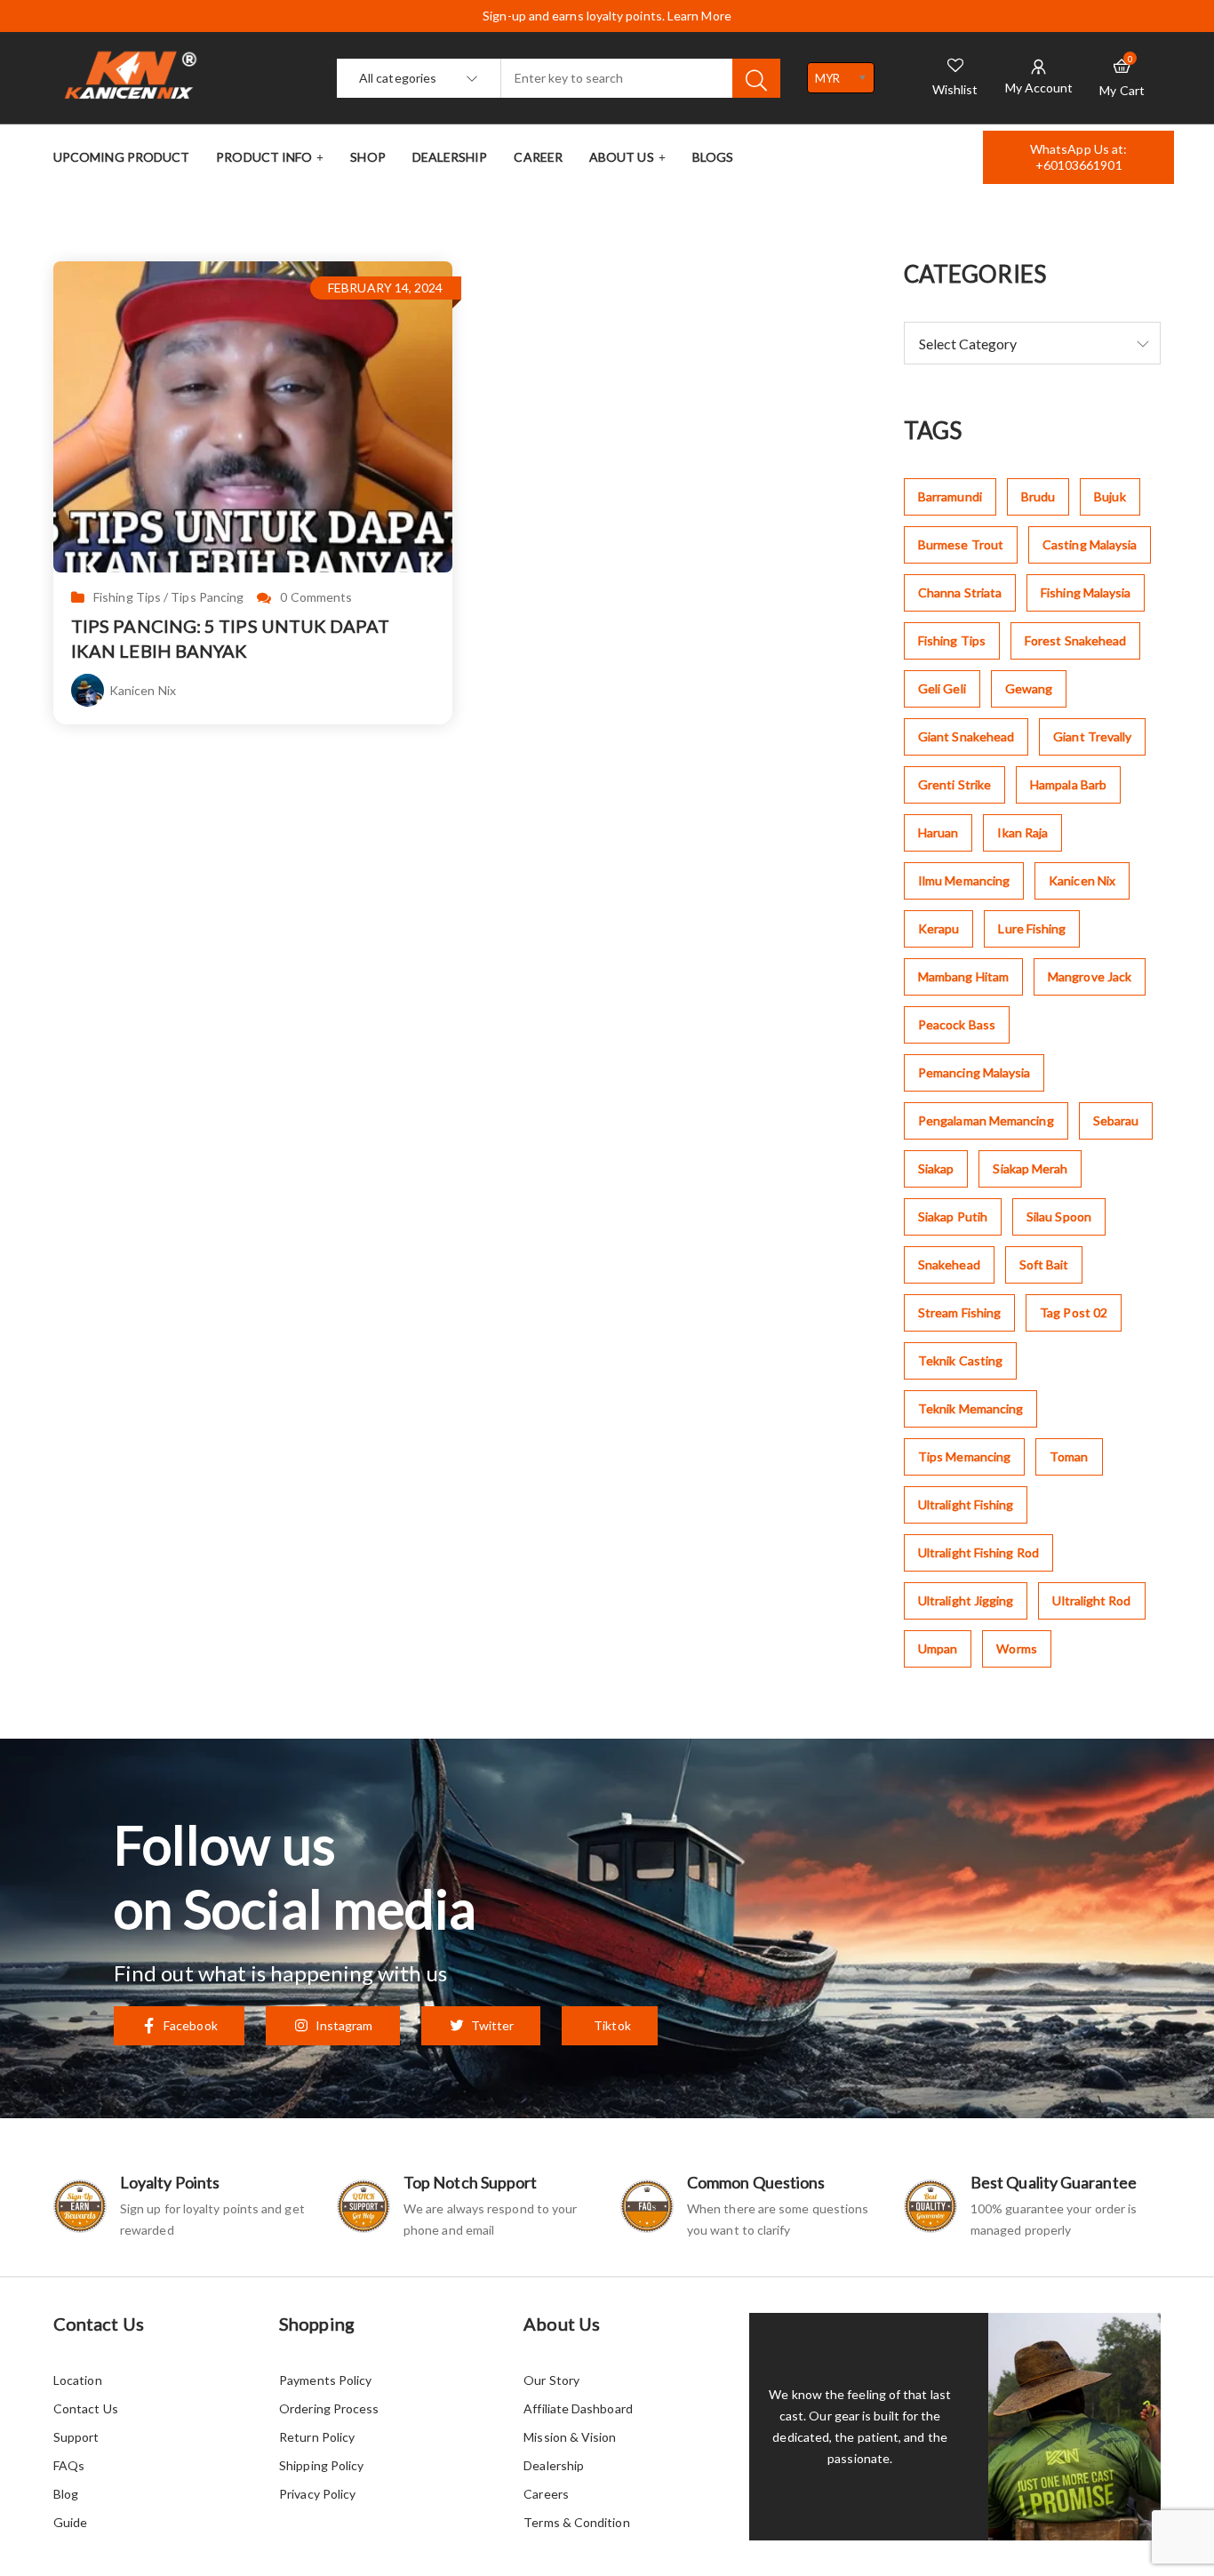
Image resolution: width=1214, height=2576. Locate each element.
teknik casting (960, 1360)
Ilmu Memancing (964, 880)
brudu (1038, 496)
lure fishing (1032, 928)
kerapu (938, 928)
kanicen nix (1082, 880)
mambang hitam (963, 976)
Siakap (936, 1168)
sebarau (1116, 1120)
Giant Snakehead (966, 736)
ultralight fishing (966, 1504)
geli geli (942, 688)
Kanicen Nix (143, 690)
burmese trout (961, 544)
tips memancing (964, 1456)
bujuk (1110, 496)
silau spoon (1059, 1216)
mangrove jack (1090, 976)
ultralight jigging (966, 1600)
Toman (1069, 1456)
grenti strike (954, 784)
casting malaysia (1090, 544)
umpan (938, 1648)
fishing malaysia (1086, 592)
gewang (1029, 688)
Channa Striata (960, 592)
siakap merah (1030, 1168)
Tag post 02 (1074, 1312)
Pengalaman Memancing (986, 1120)
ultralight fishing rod (978, 1552)
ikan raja (1022, 832)
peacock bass (957, 1024)
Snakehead (949, 1264)
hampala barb (1068, 784)
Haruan (938, 832)
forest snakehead (1075, 640)
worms (1016, 1648)
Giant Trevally (1092, 736)
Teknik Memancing (970, 1408)
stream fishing (959, 1312)
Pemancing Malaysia (974, 1072)
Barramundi (950, 496)
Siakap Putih (953, 1216)
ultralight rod (1091, 1600)
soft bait (1044, 1264)
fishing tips (952, 640)
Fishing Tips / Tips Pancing (168, 597)
